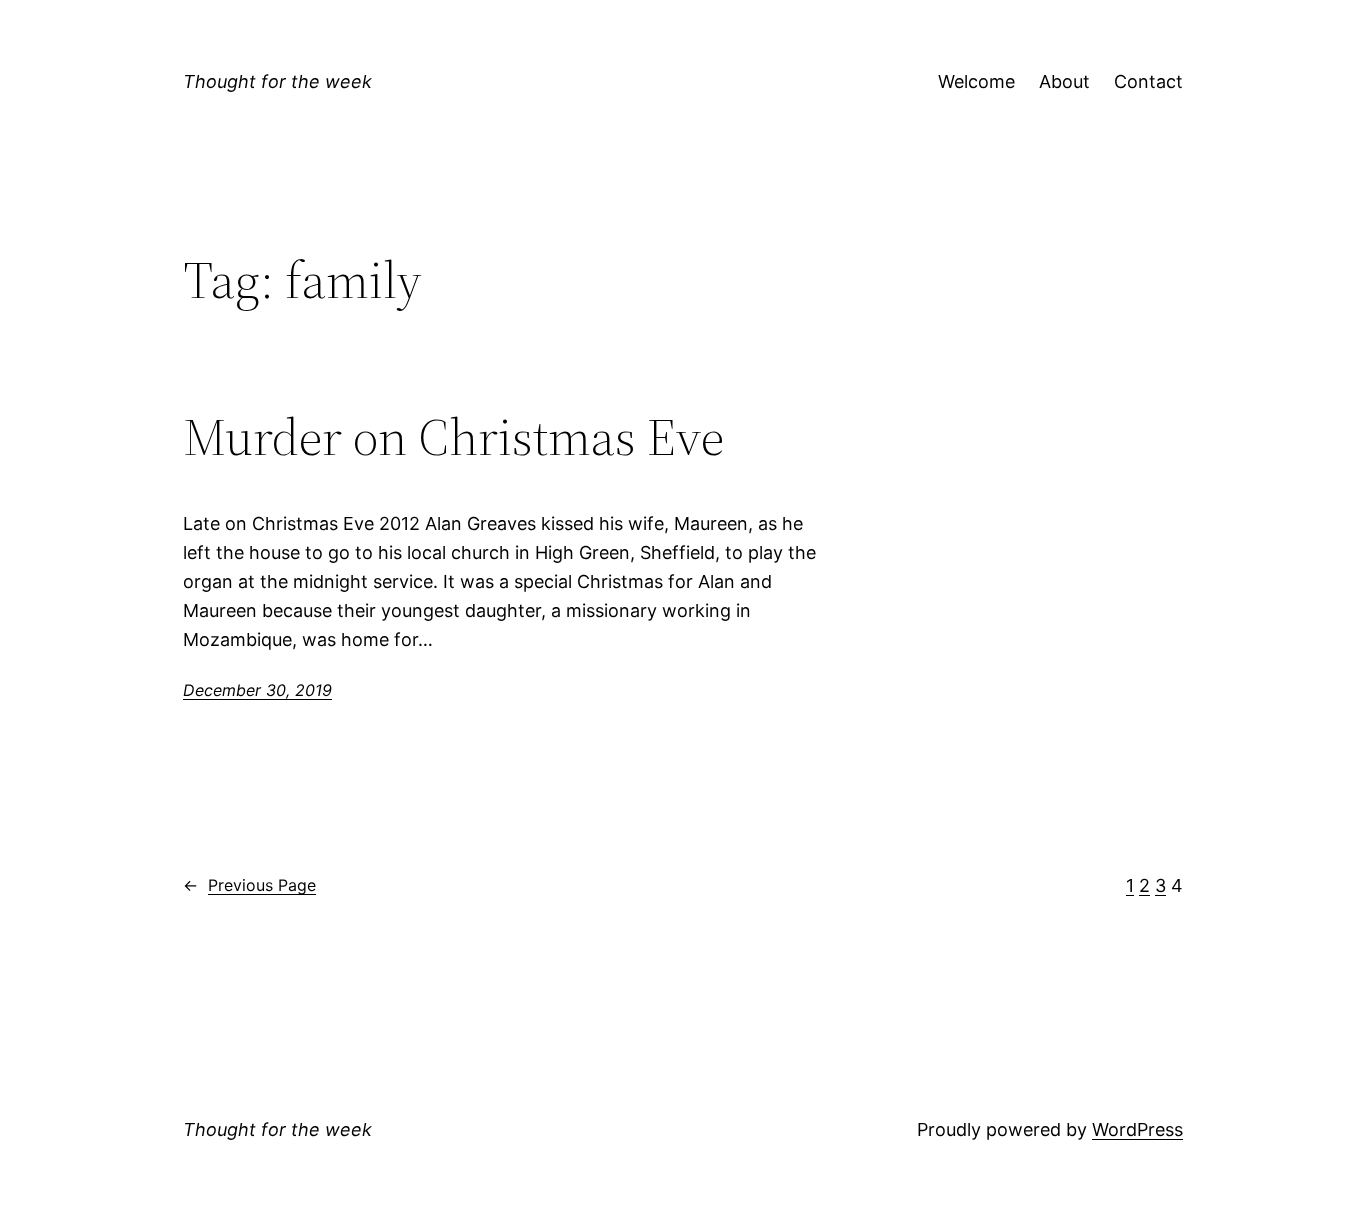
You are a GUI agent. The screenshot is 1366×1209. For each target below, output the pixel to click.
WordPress (1137, 1129)
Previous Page (249, 885)
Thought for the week (277, 81)
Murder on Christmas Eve (453, 437)
